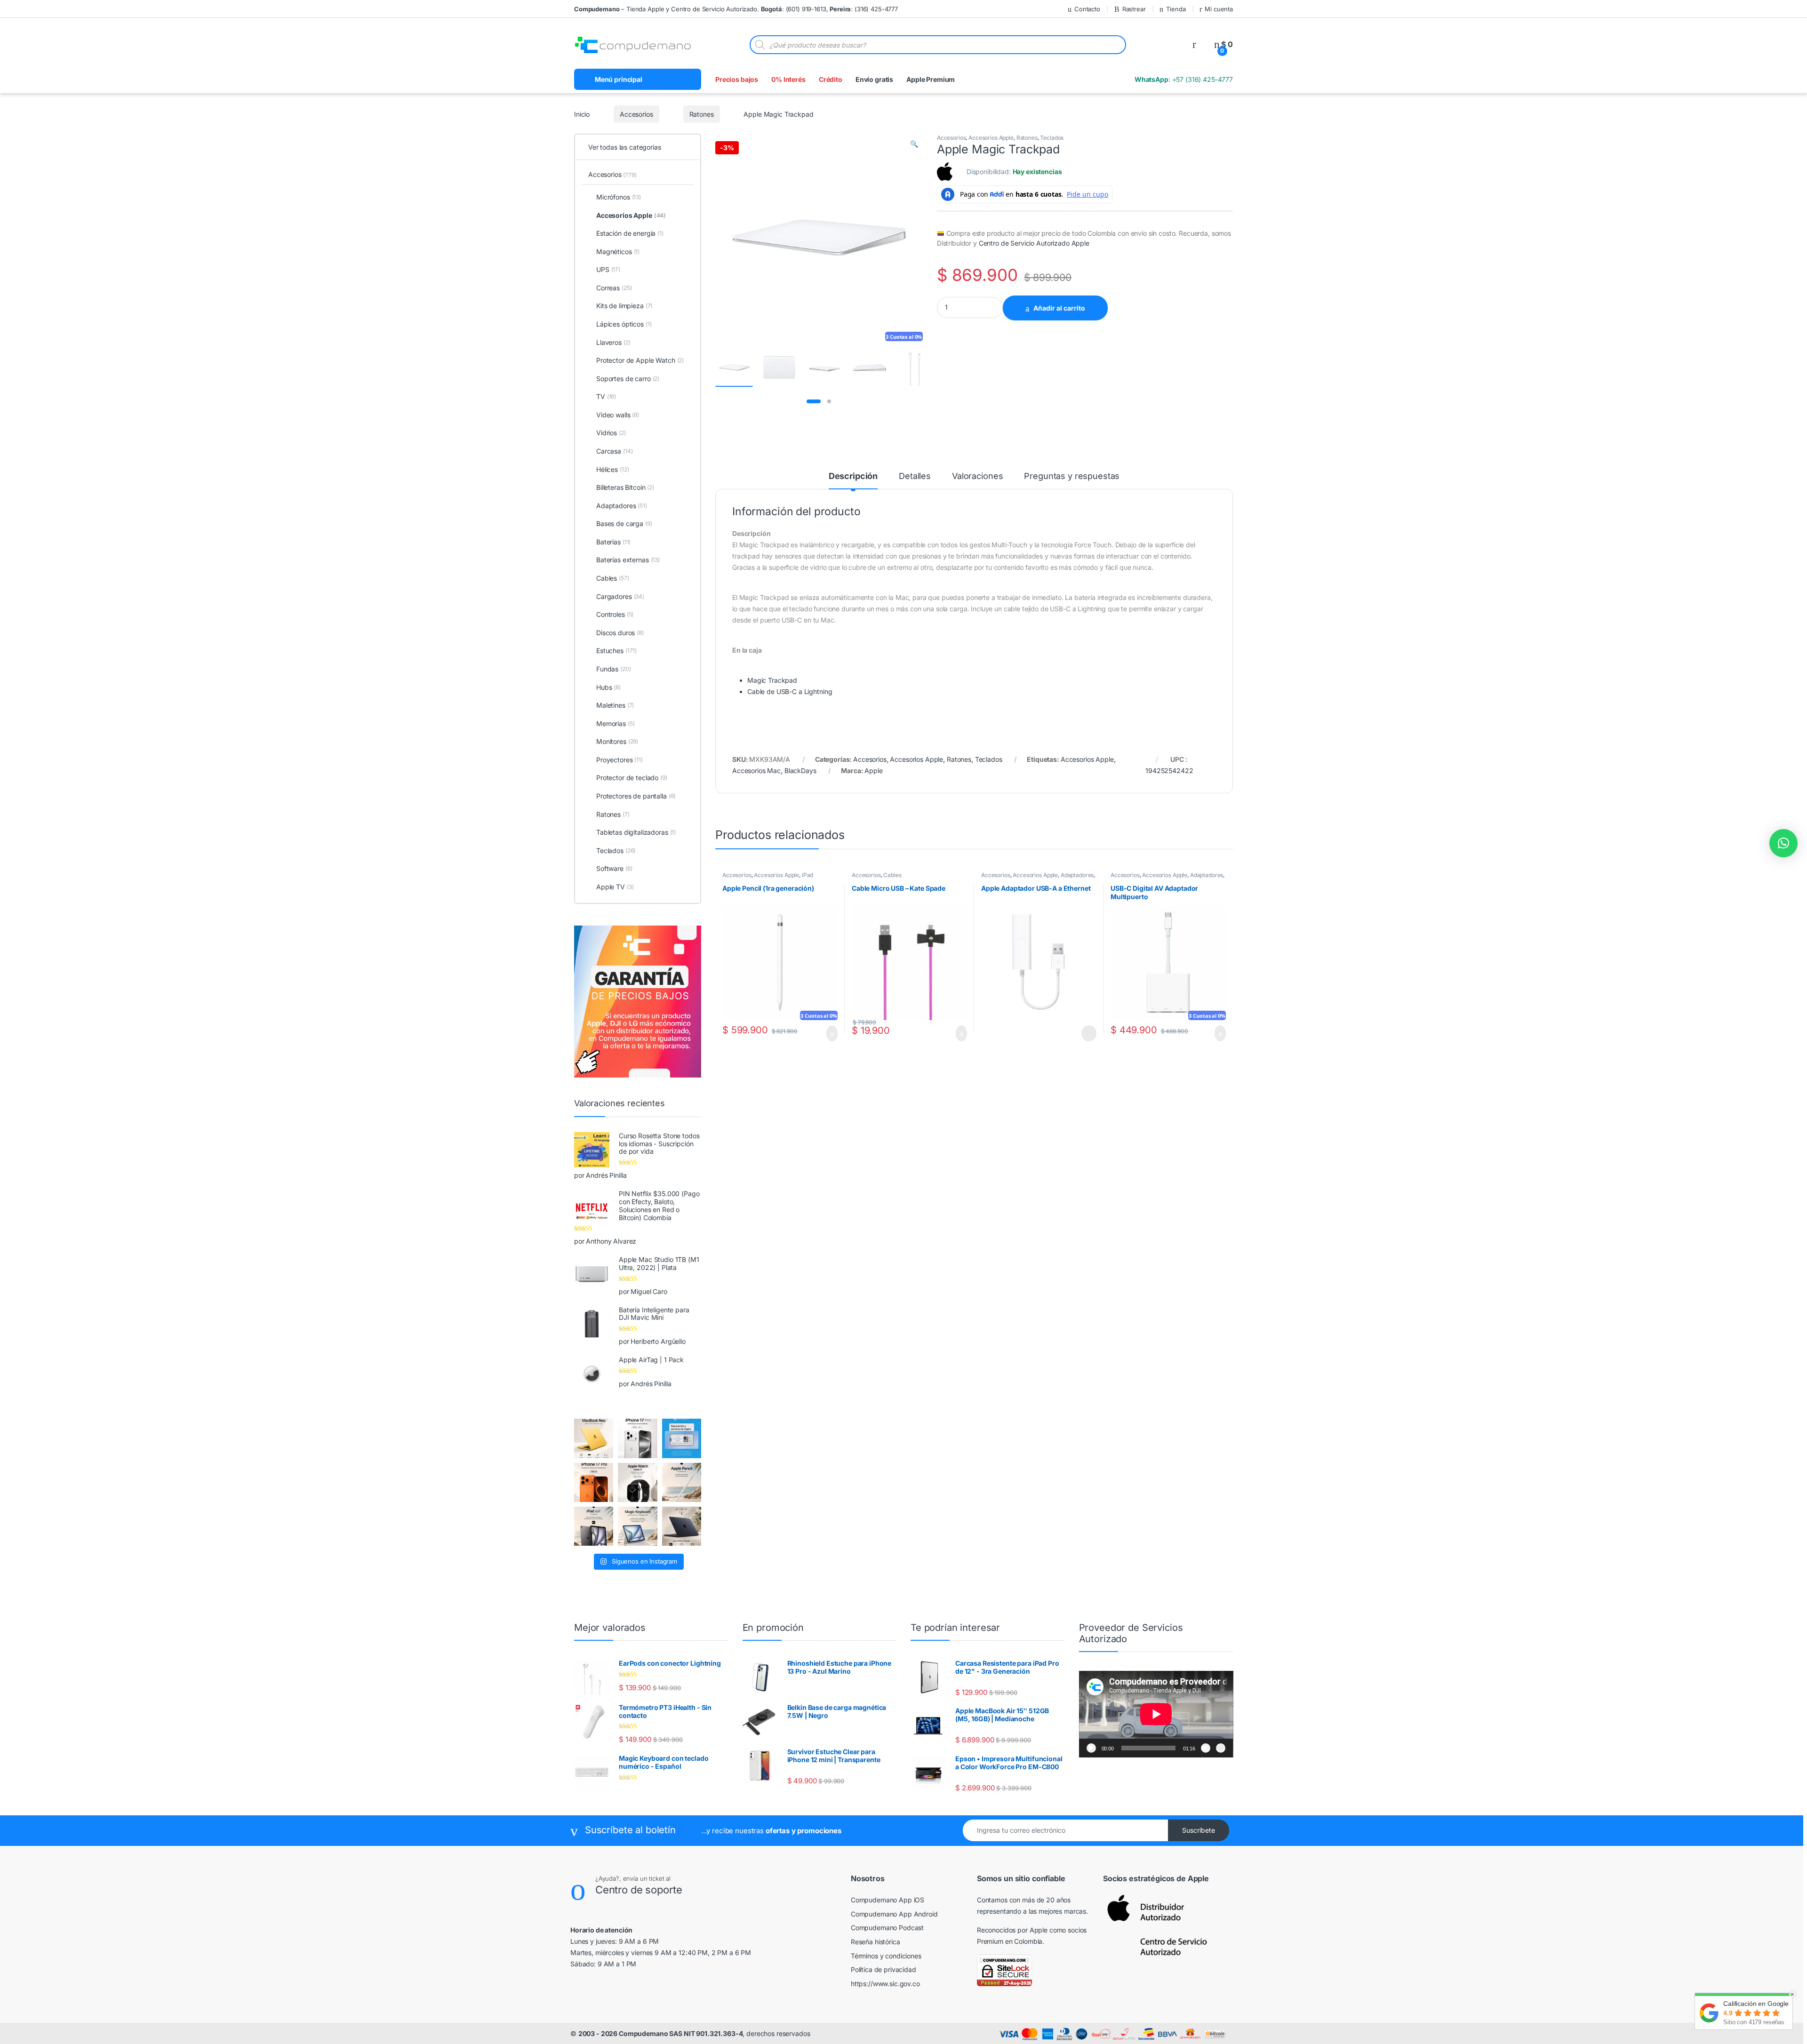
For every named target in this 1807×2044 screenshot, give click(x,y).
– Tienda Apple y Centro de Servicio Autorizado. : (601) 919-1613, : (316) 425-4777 (736, 9)
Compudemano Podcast (887, 1928)
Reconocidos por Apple (1012, 1930)
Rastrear (1125, 9)
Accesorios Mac (756, 770)
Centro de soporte (654, 1890)
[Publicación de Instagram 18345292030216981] (637, 1526)
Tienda (1171, 9)
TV (606, 396)
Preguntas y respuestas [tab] (1072, 476)
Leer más (1088, 1033)
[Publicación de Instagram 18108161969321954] (594, 1526)
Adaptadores (1077, 875)
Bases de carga (624, 523)
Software (614, 868)
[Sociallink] (576, 1984)
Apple (873, 770)
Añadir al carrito (1064, 308)
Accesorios (636, 114)
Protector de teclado (632, 778)
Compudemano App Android (894, 1914)
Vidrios (611, 433)
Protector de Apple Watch (640, 360)
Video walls (618, 415)
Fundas (614, 669)
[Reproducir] (1091, 1748)
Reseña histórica (876, 1942)
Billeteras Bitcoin (625, 487)
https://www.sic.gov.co (885, 1984)
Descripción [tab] (853, 476)
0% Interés (788, 79)
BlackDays (800, 770)
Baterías (613, 542)
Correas (614, 288)
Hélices (612, 469)
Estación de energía (630, 233)
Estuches (616, 651)
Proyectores (620, 760)
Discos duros (620, 633)
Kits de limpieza (624, 306)
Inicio (582, 114)
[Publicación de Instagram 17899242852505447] (682, 1526)
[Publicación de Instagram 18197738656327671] (594, 1438)
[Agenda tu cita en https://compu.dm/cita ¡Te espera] (682, 1438)
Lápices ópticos (624, 324)
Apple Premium (931, 79)
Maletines (615, 705)
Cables (892, 875)
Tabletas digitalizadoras (636, 832)
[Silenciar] (1206, 1748)
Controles (615, 614)
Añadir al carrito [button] (828, 1033)
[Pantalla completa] (1221, 1748)
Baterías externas (628, 560)
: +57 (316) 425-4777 (1183, 79)
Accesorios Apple (991, 138)
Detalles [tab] (915, 476)
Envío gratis (874, 79)
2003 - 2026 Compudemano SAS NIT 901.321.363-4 (661, 2033)
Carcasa (614, 451)
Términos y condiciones (886, 1956)
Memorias (615, 723)
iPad (808, 875)
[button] (914, 144)
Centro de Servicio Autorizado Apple (1034, 243)
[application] (1156, 1714)
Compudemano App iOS (888, 1900)
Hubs (608, 687)
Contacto (1075, 9)
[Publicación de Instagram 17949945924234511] (682, 1482)
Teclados (1052, 138)
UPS (608, 269)
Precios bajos (737, 79)
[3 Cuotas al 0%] (734, 368)
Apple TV (615, 887)
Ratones (700, 114)
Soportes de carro (628, 379)
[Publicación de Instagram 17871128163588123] (637, 1438)
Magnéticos (618, 252)
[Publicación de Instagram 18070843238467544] (594, 1482)
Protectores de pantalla (636, 796)
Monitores (617, 741)
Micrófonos (619, 197)
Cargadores (620, 596)
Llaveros (613, 342)
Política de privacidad (884, 1969)
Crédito (831, 79)
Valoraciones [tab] (977, 476)
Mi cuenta (1219, 9)
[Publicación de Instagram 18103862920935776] (637, 1482)
